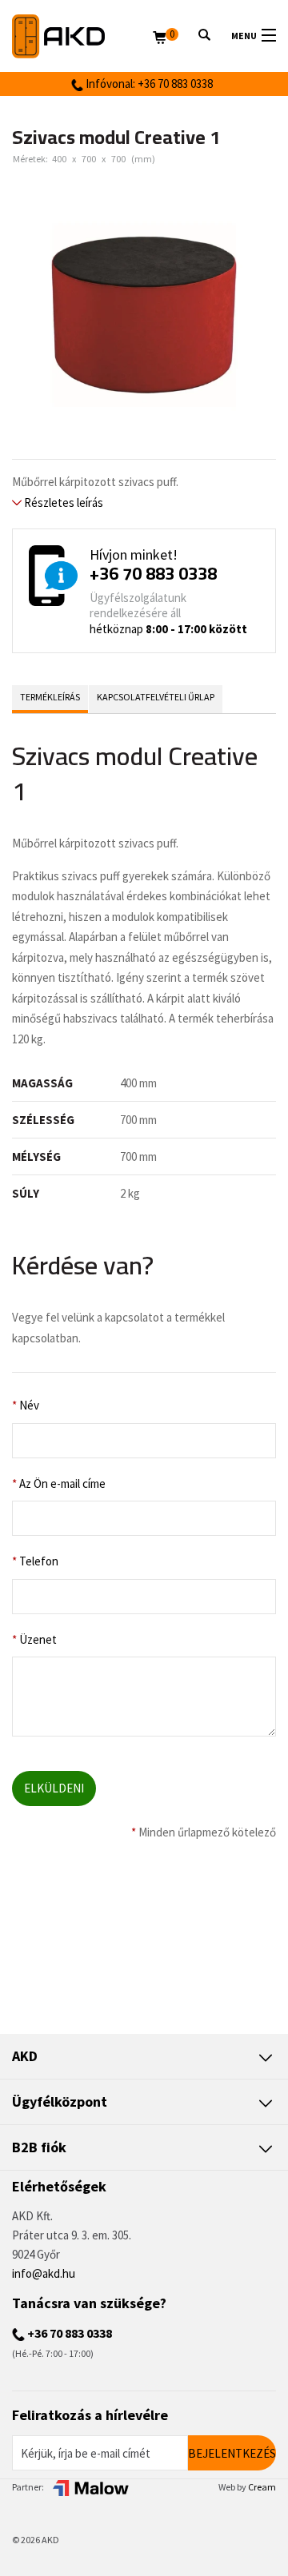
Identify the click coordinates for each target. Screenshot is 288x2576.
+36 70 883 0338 (153, 573)
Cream (262, 2487)
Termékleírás (50, 697)
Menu (244, 36)
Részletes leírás (62, 502)
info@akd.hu (44, 2273)
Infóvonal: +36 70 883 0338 (148, 84)
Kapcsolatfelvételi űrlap (156, 697)
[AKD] (82, 36)
